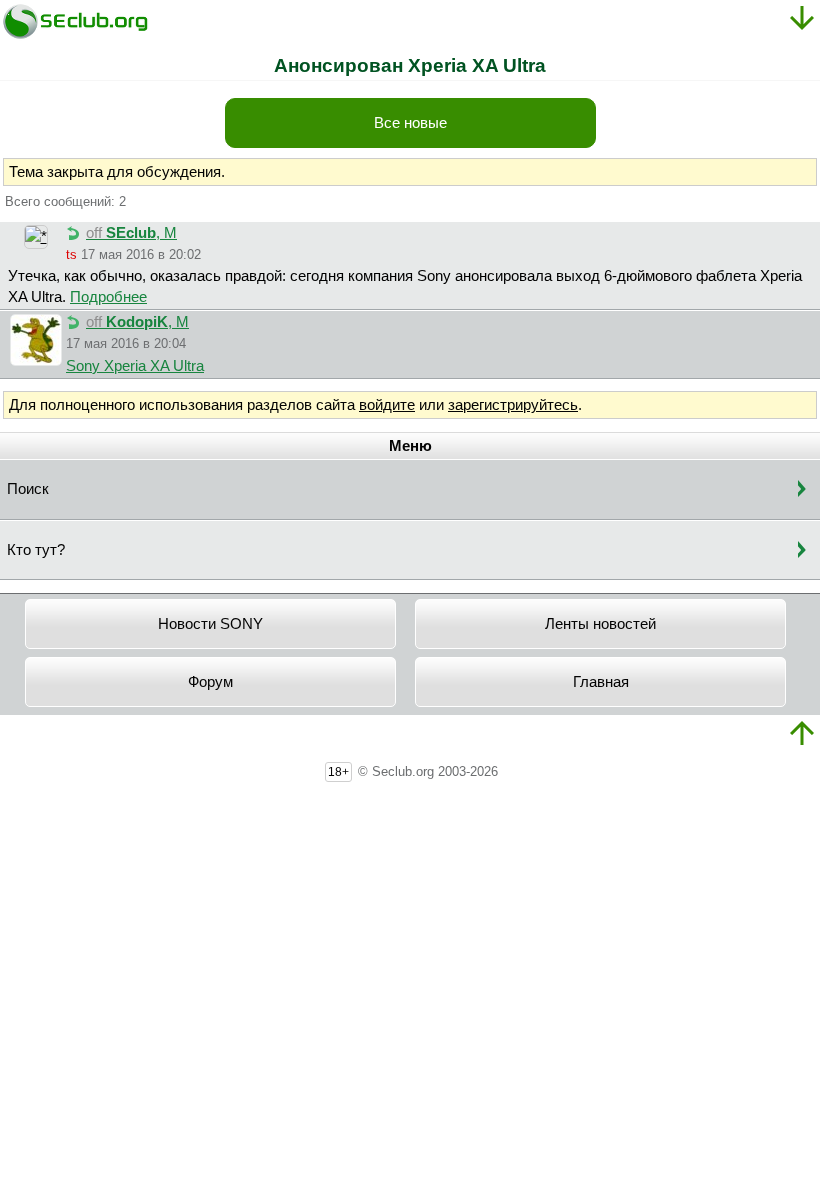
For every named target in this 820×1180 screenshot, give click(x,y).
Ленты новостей (600, 624)
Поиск (28, 489)
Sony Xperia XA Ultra (135, 366)
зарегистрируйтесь (513, 405)
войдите (387, 405)
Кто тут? (36, 550)
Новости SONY (210, 624)
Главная (601, 682)
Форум (210, 682)
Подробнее (108, 297)
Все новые (410, 123)
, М (131, 233)
